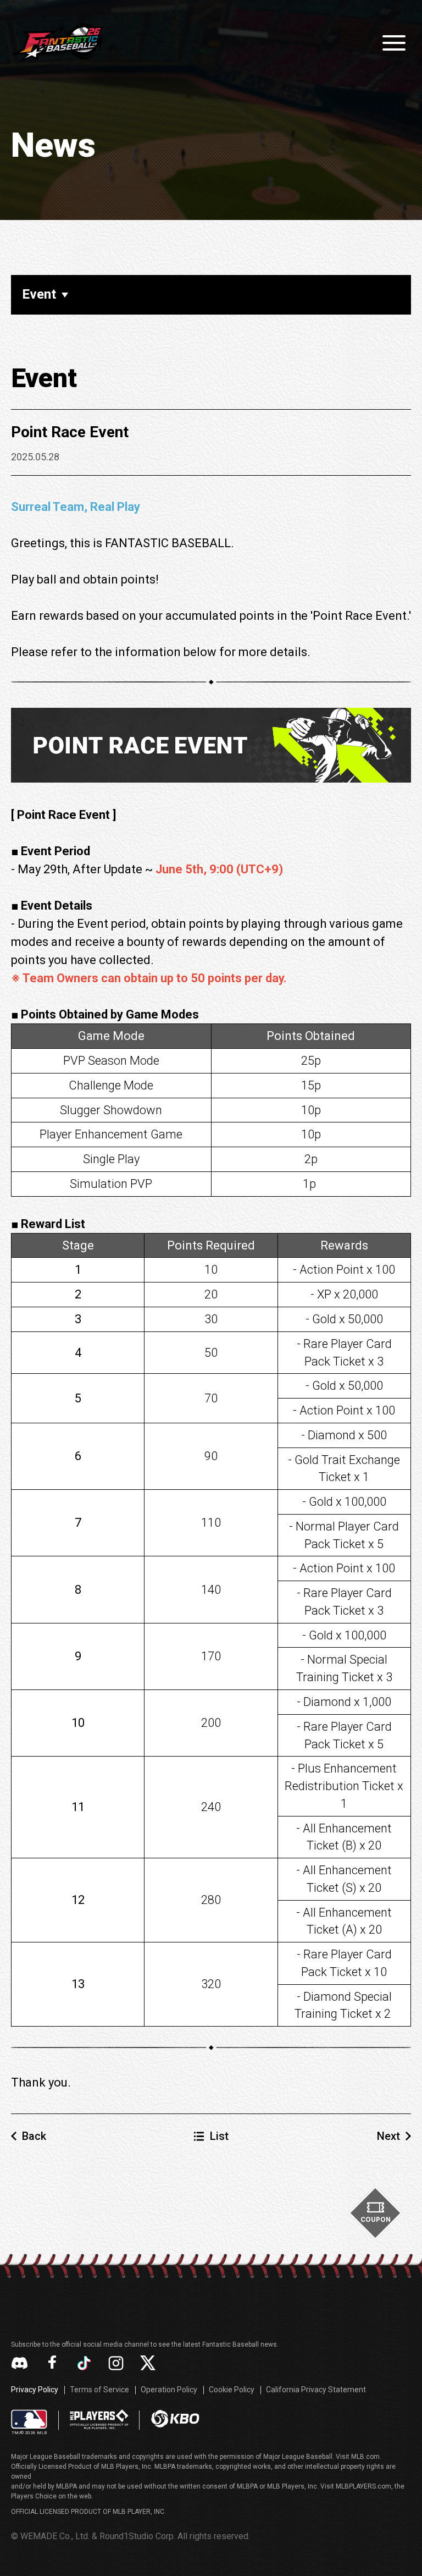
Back (34, 2136)
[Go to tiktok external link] (84, 2363)
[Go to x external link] (148, 2363)
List (219, 2136)
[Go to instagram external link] (116, 2363)
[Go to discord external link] (20, 2363)
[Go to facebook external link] (52, 2363)
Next (388, 2136)
